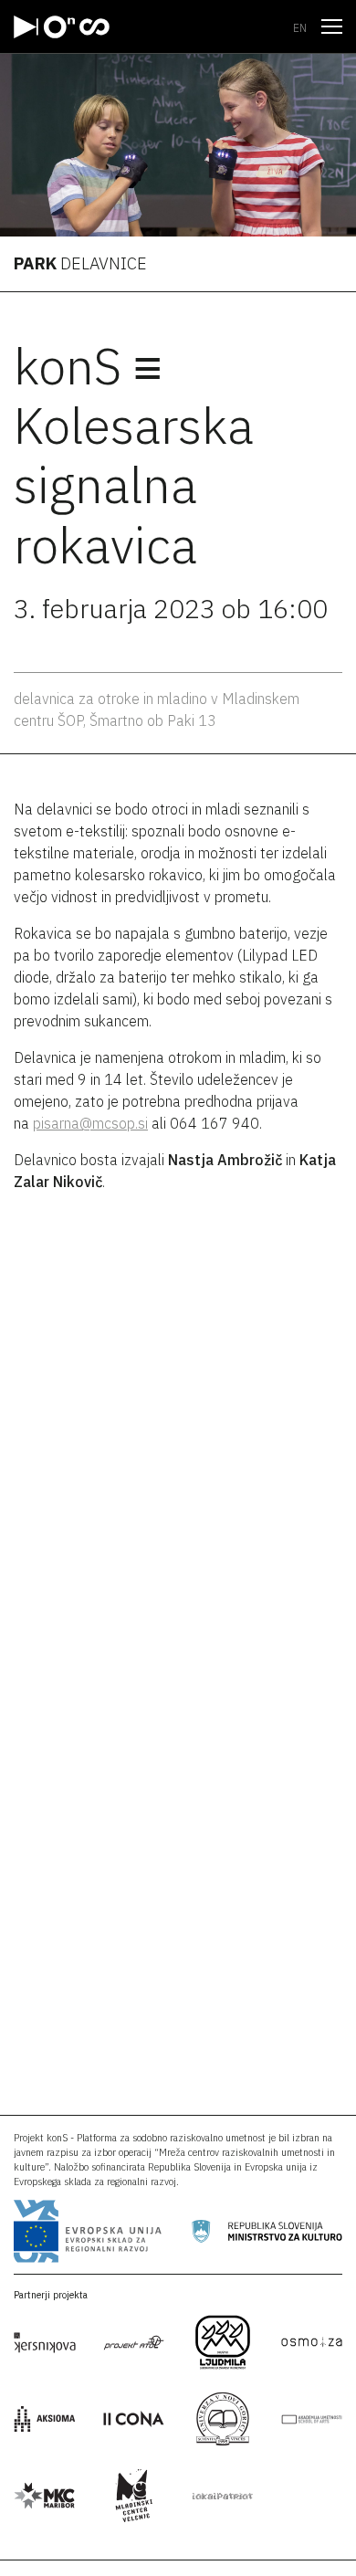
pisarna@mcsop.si (90, 1123)
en (300, 28)
